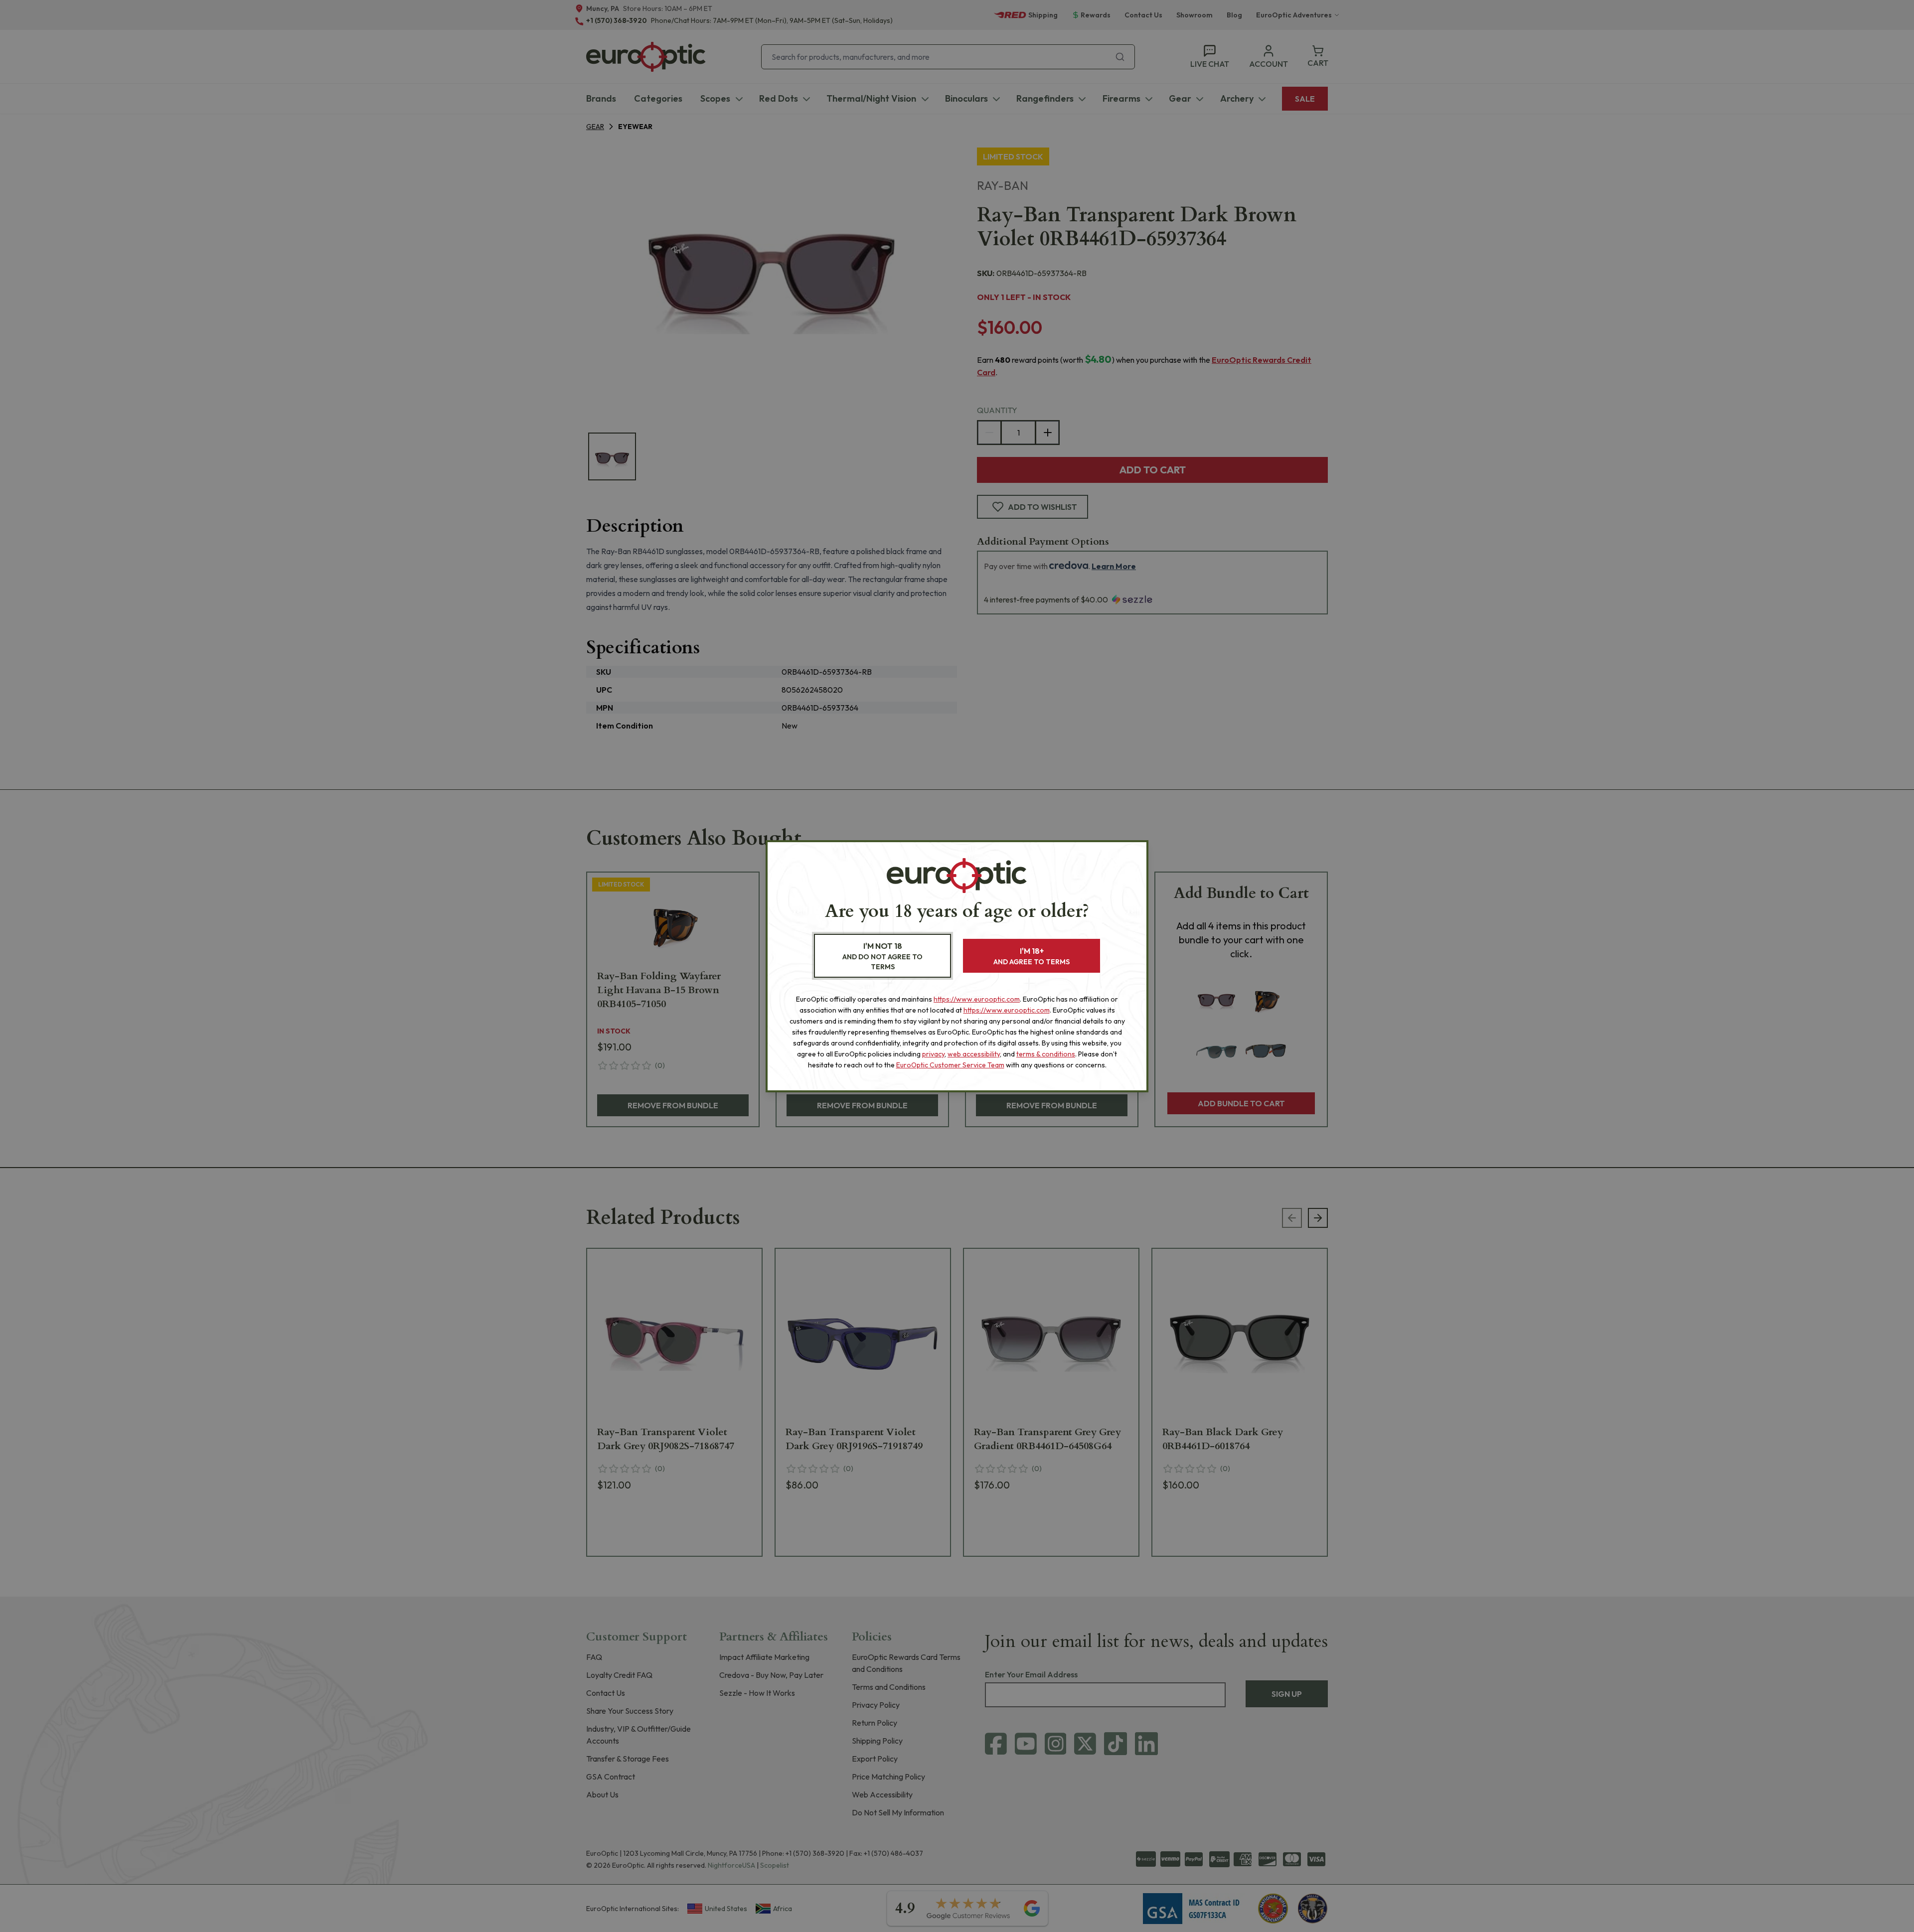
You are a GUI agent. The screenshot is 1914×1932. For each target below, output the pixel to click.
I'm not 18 (882, 956)
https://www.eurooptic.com (977, 999)
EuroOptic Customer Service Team (950, 1065)
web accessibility (974, 1054)
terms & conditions (1046, 1054)
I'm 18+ (1032, 956)
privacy (933, 1054)
